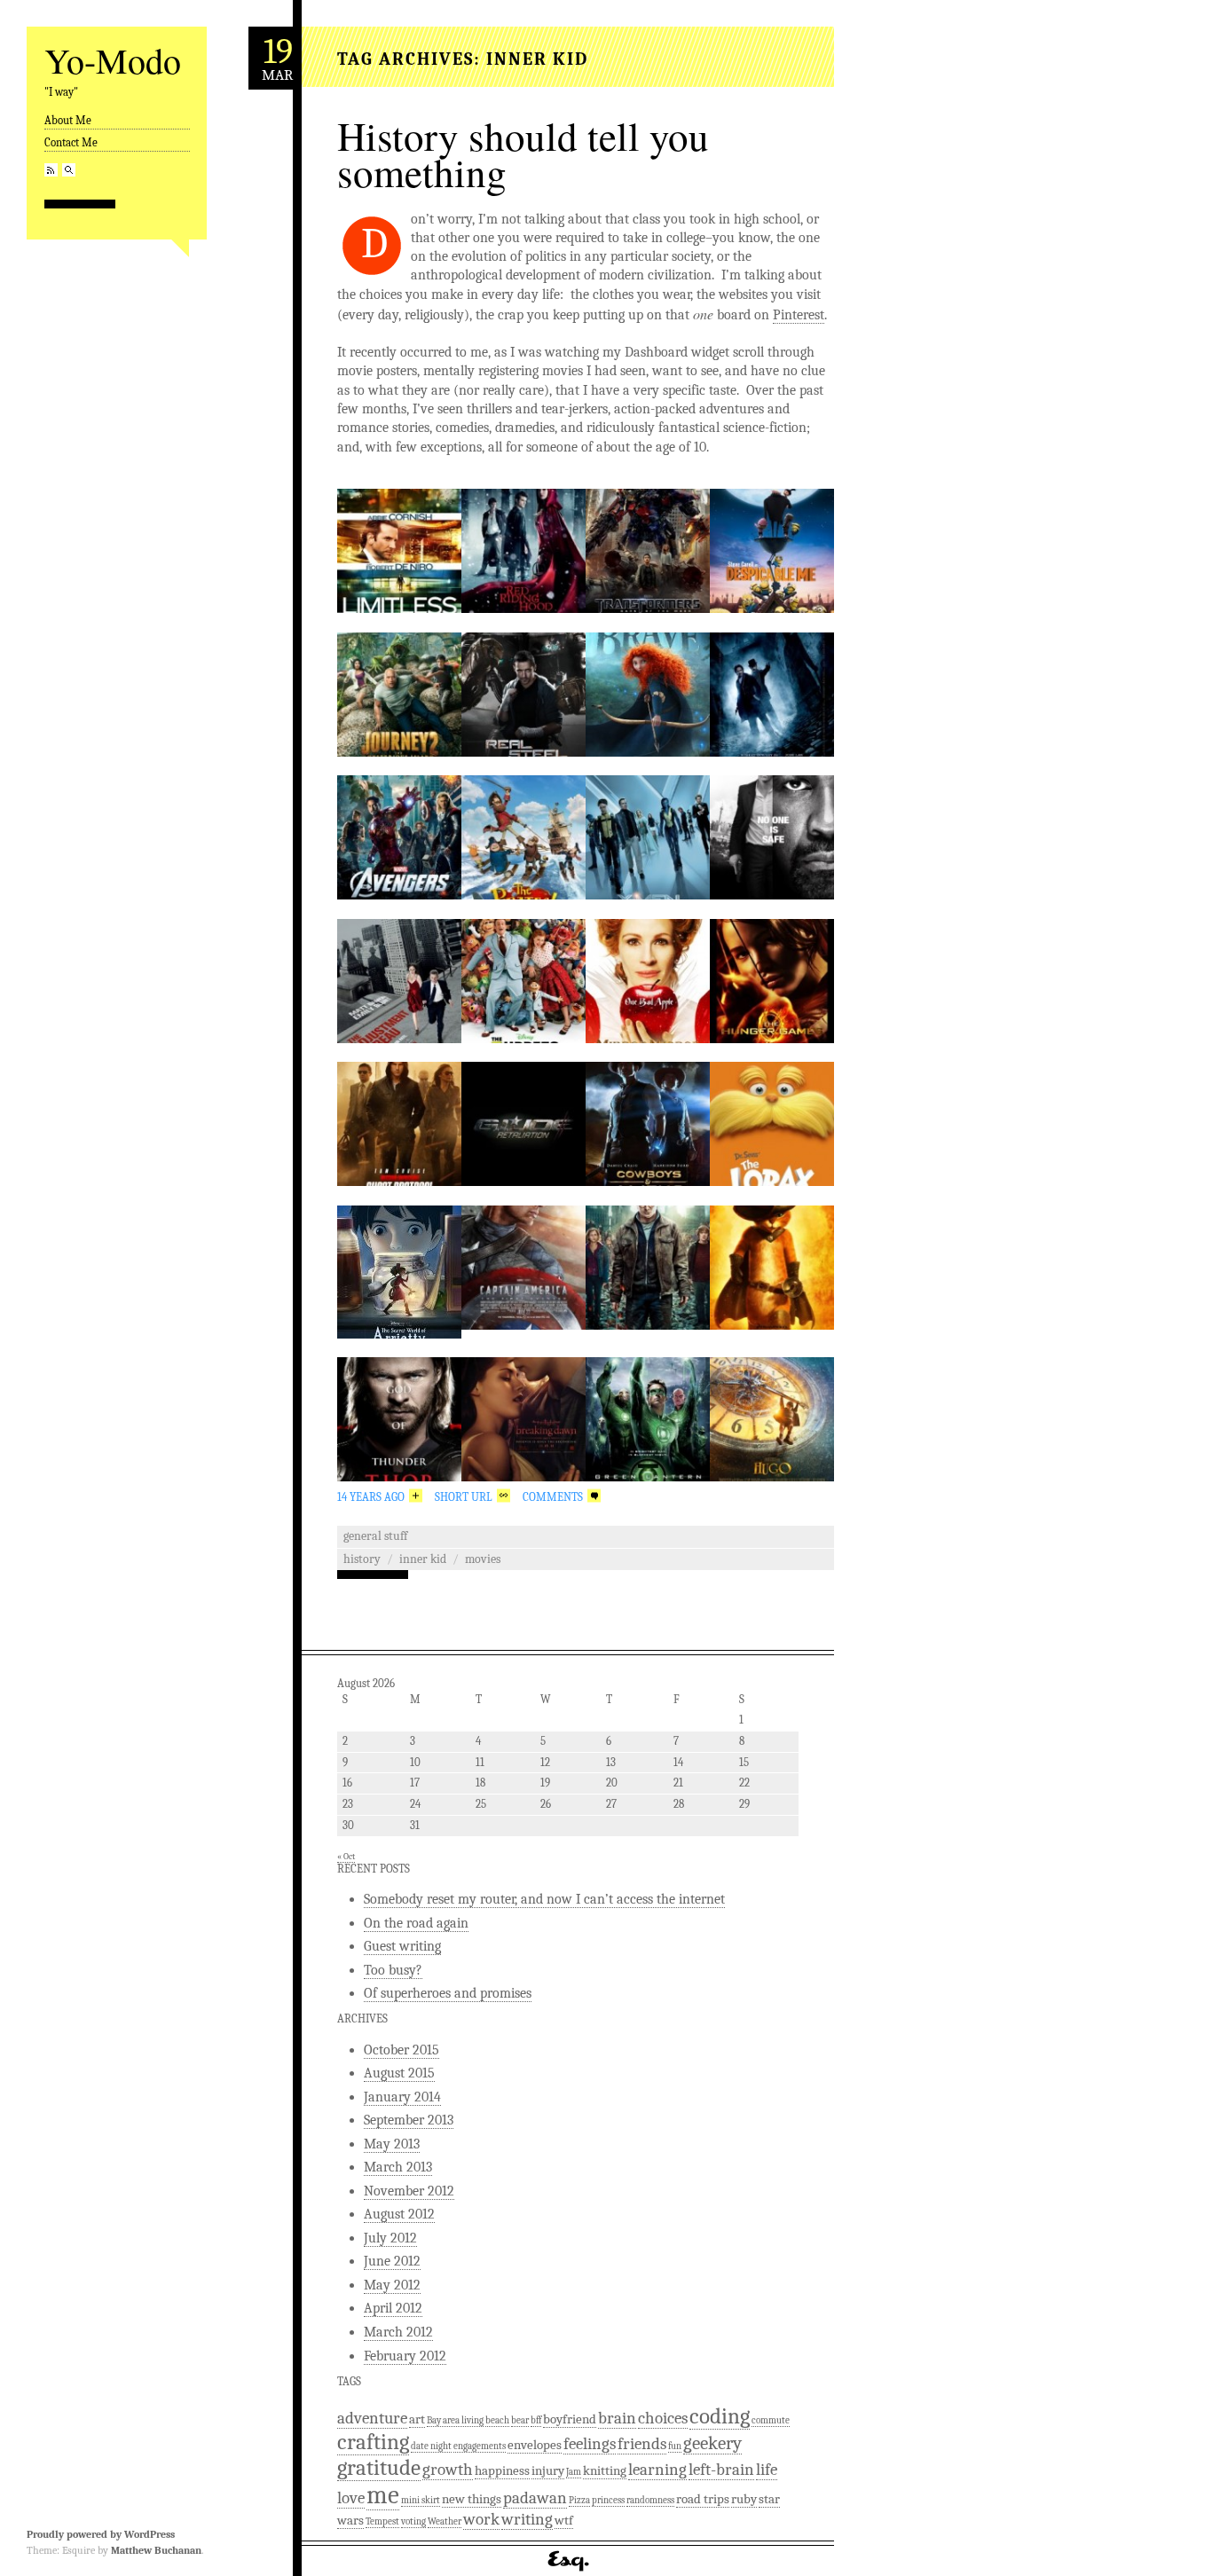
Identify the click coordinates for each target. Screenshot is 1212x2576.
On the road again (416, 1923)
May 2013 (392, 2144)
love (351, 2498)
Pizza (579, 2500)
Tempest (382, 2521)
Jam (574, 2472)
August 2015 (399, 2073)
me (383, 2495)
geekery (712, 2443)
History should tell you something (523, 154)
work (481, 2519)
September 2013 (409, 2120)
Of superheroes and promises (448, 1993)
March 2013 (398, 2167)
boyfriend (570, 2419)
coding (720, 2416)
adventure (372, 2418)
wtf (564, 2520)
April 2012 (393, 2308)
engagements (480, 2446)
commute (771, 2420)
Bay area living (455, 2420)
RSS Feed (51, 170)
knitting (605, 2470)
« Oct (346, 1857)
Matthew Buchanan (156, 2550)
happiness (502, 2470)
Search (69, 170)
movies (483, 1559)
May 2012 (392, 2285)
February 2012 (405, 2356)
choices (663, 2418)
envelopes (535, 2445)
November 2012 (409, 2191)
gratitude (379, 2467)
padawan (535, 2498)
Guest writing (402, 1946)
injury (548, 2470)
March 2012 (398, 2332)
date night (431, 2446)
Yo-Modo (113, 60)
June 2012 (392, 2261)
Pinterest (799, 315)
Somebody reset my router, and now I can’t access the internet (544, 1899)
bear (520, 2420)
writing (527, 2519)
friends (642, 2444)
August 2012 (399, 2214)
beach (497, 2420)
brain (617, 2418)
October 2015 (401, 2050)
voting (413, 2521)
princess (608, 2500)
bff (536, 2420)
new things (472, 2499)
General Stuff (375, 1536)
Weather (445, 2521)
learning (657, 2470)
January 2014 (402, 2097)
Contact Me (71, 142)
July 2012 (390, 2238)
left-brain (721, 2470)
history (362, 1559)
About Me (68, 120)
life (767, 2470)
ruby (744, 2499)
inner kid (423, 1559)
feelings (590, 2444)
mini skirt (421, 2500)
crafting (373, 2442)
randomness (650, 2500)
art (417, 2419)
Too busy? (393, 1970)
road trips (703, 2499)
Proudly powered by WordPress (101, 2534)
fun (675, 2446)
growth (448, 2470)
